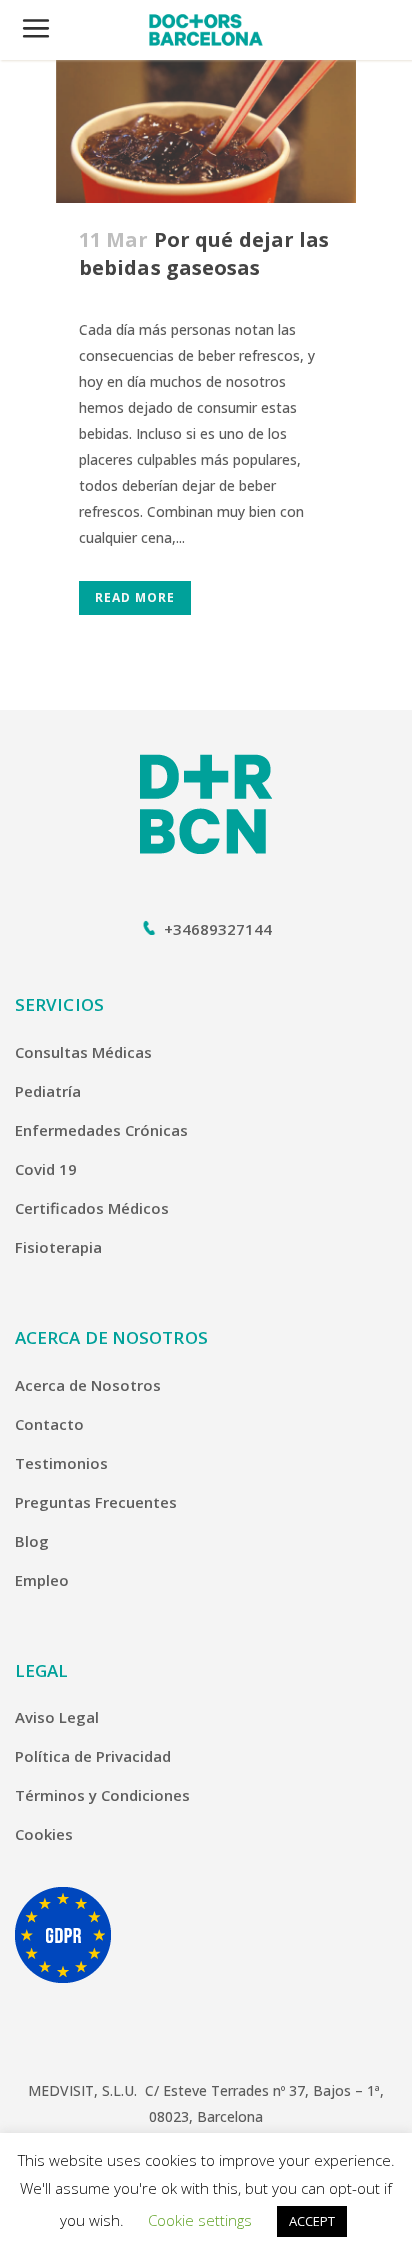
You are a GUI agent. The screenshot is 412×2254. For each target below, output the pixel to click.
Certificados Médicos (92, 1208)
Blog (32, 1541)
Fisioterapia (58, 1247)
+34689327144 (218, 929)
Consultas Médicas (83, 1052)
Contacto (49, 1424)
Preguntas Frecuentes (96, 1502)
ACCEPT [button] (312, 2221)
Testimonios (61, 1463)
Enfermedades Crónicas (101, 1130)
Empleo (42, 1580)
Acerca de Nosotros (88, 1385)
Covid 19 (46, 1169)
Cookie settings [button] (200, 2220)
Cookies (44, 1834)
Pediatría (48, 1091)
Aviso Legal (57, 1717)
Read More (135, 597)
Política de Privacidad (93, 1756)
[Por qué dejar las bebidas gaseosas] (206, 131)
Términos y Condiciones (102, 1795)
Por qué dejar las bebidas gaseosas (204, 253)
